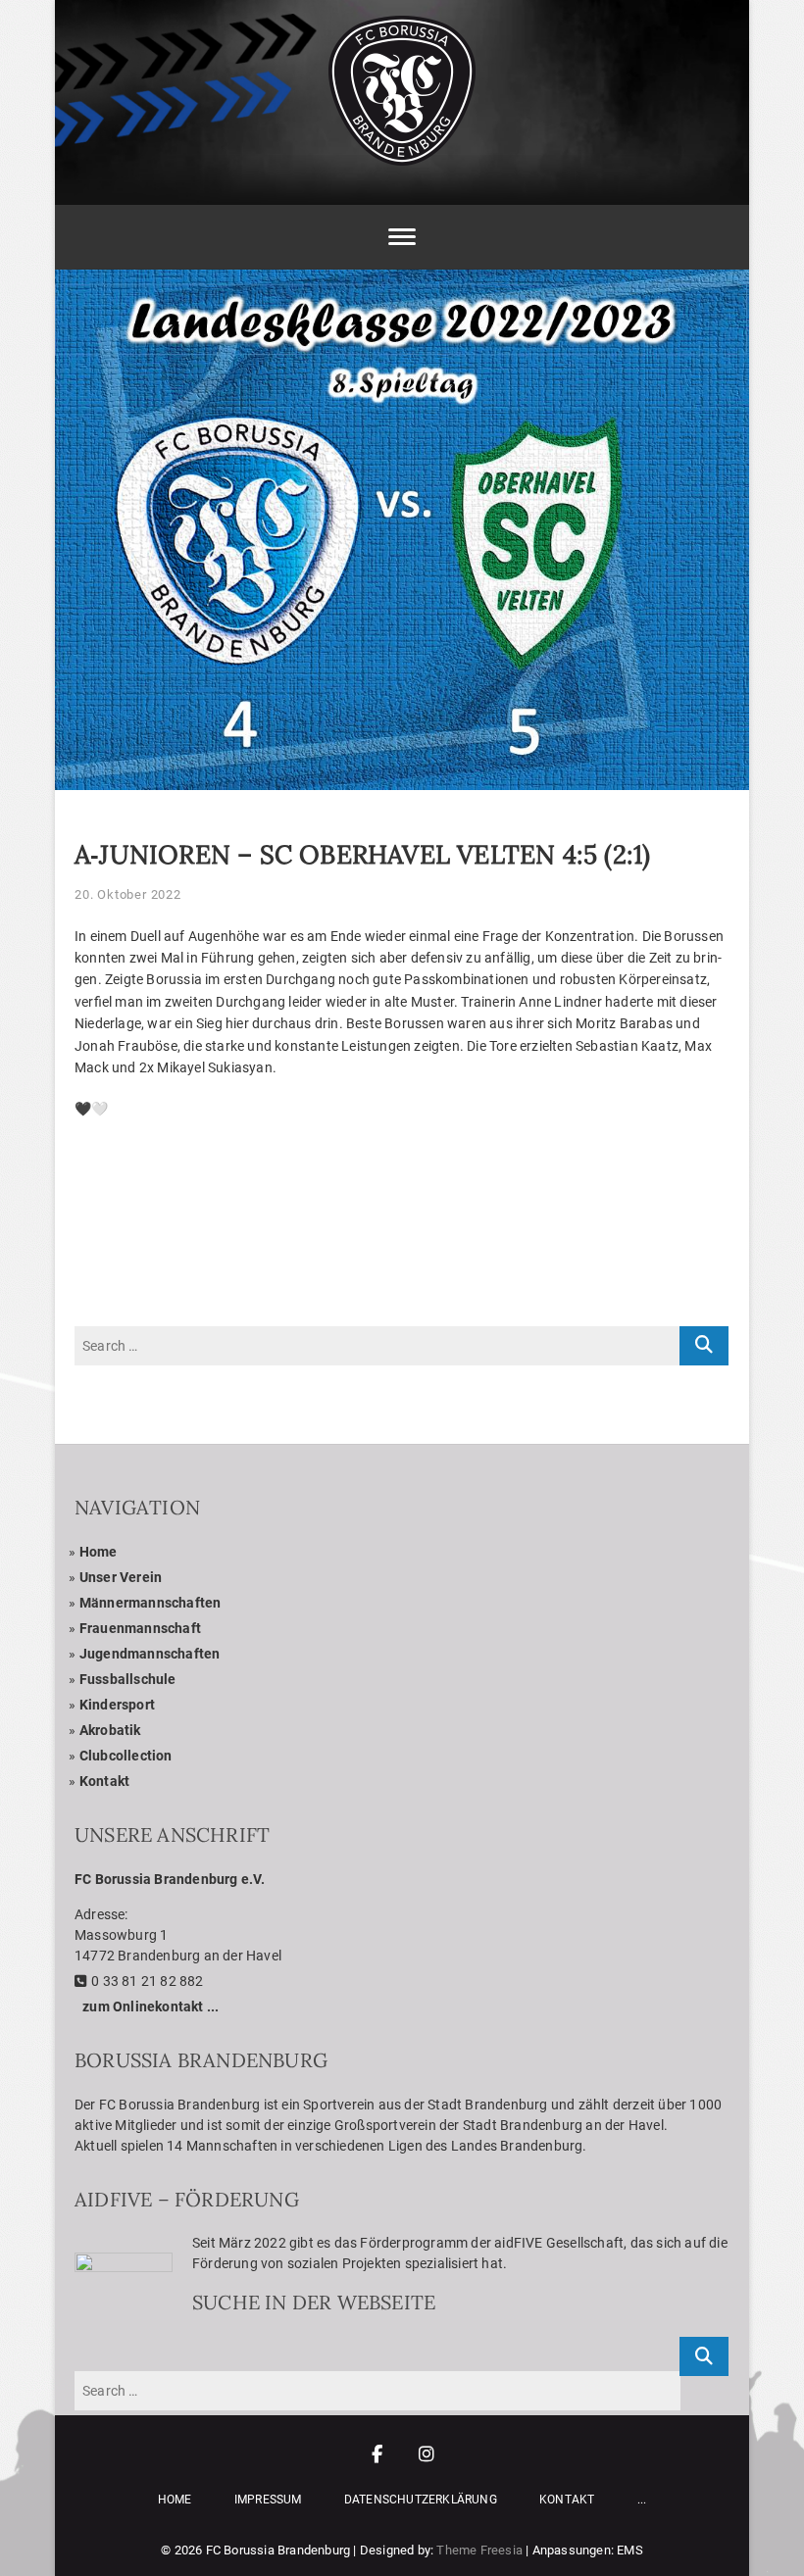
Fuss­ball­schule (128, 1679)
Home (99, 1552)
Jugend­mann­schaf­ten (150, 1654)
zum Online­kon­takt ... (151, 2006)
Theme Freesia (479, 2550)
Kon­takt (104, 1781)
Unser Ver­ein (121, 1577)
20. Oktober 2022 (128, 894)
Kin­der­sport (117, 1705)
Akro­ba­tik (110, 1730)
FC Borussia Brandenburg (278, 2550)
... (642, 2500)
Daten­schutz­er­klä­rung (421, 2500)
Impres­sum (268, 2500)
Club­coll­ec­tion (126, 1756)
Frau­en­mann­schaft (140, 1628)
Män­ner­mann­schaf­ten (151, 1603)
